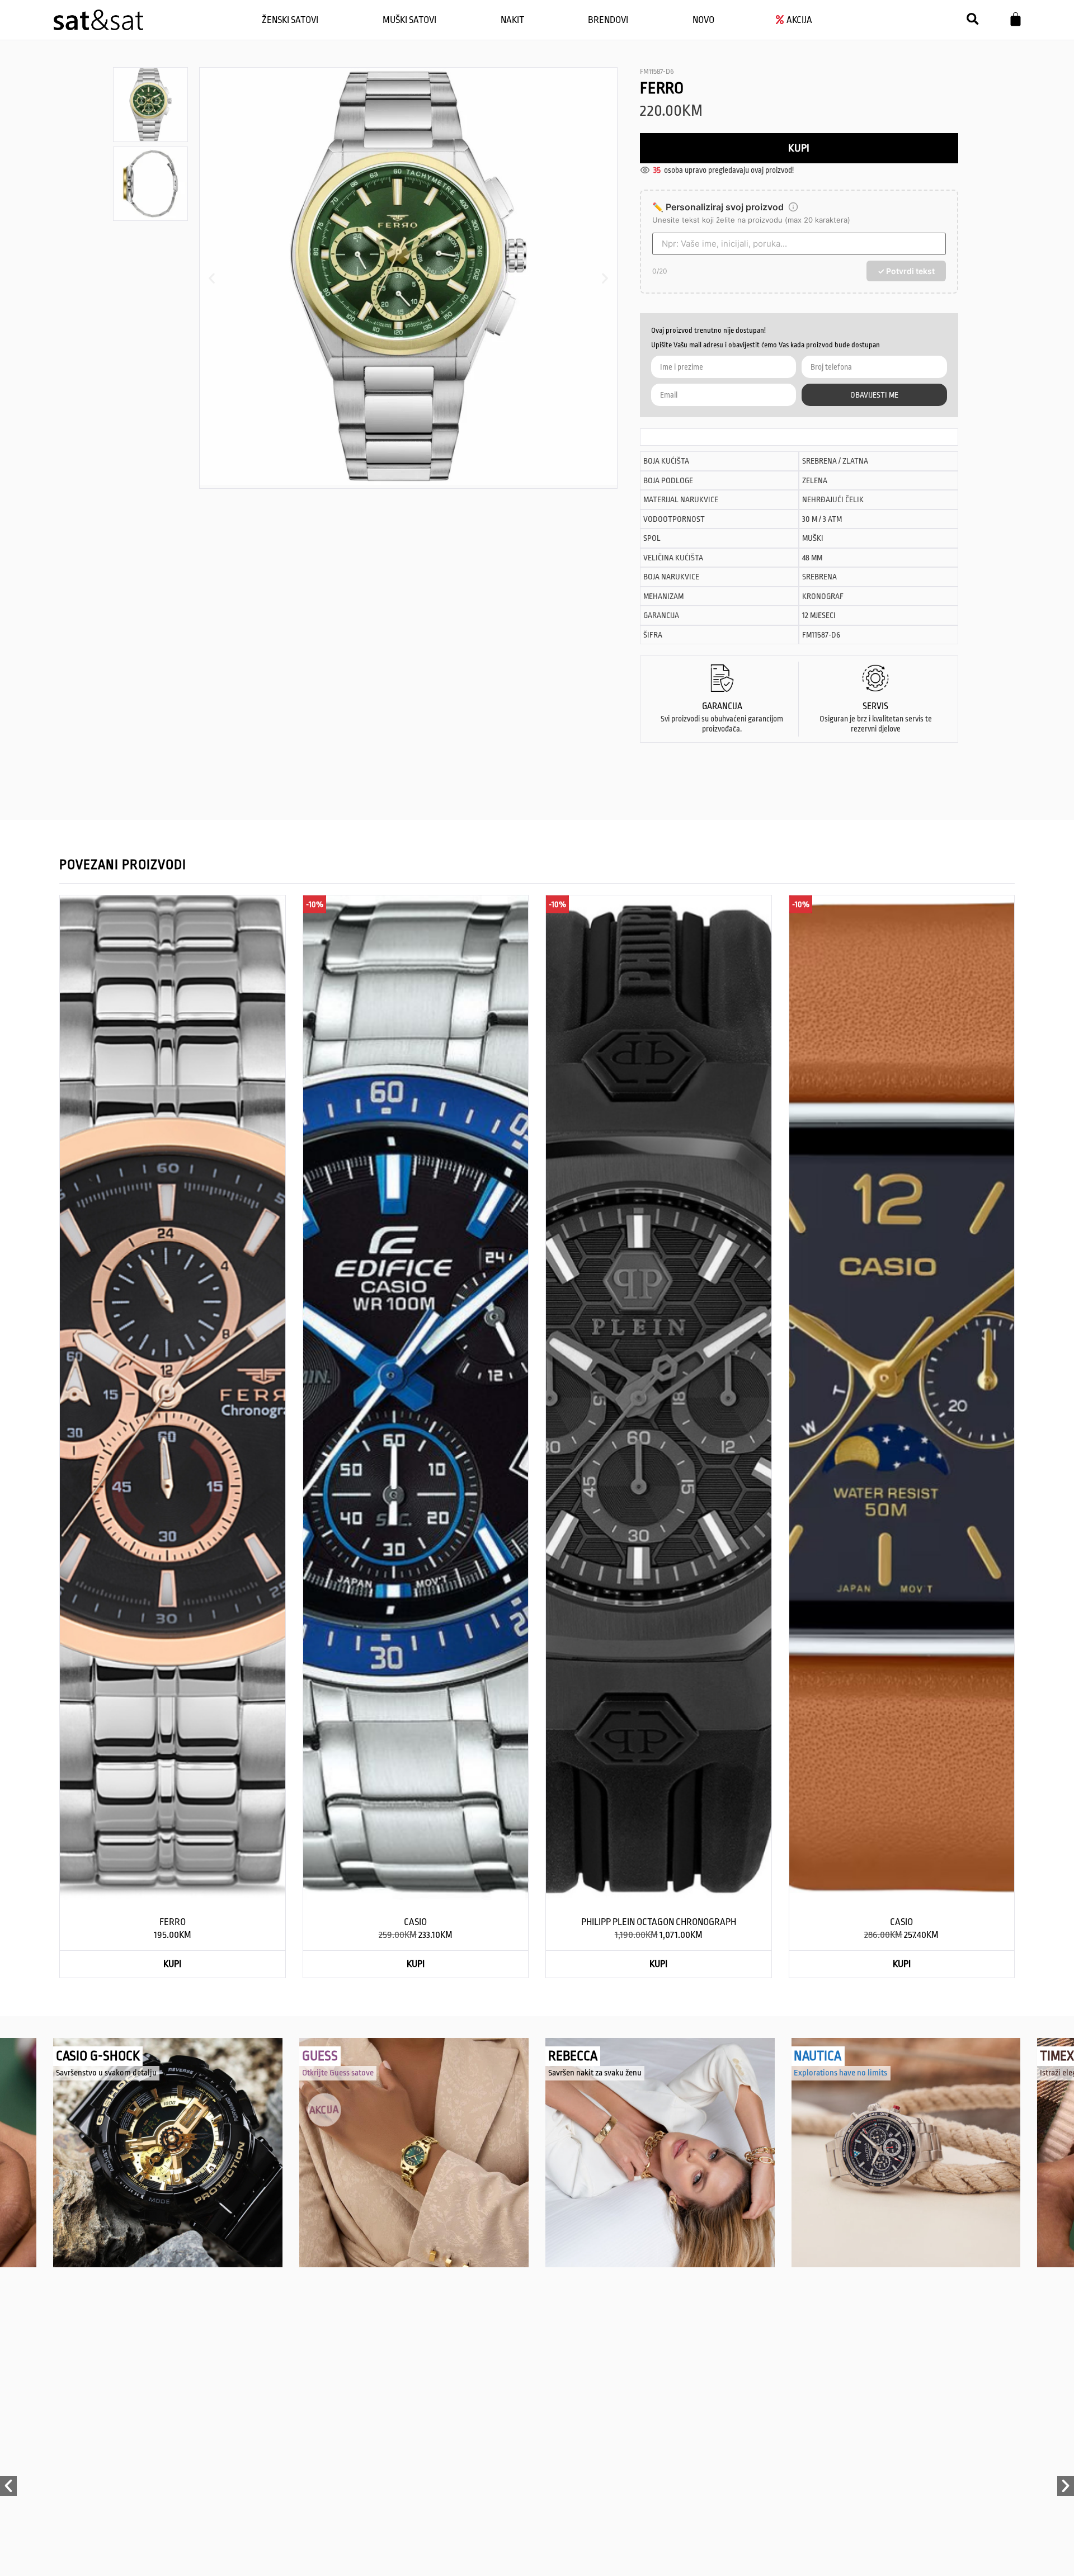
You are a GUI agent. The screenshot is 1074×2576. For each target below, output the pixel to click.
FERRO (173, 1922)
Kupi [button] (172, 1964)
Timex (811, 2056)
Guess (74, 2056)
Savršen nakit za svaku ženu (349, 2073)
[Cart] (1016, 19)
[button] (972, 19)
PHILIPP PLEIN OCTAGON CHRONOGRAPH (659, 1922)
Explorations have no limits (595, 2073)
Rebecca (327, 2056)
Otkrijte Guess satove (92, 2073)
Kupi (799, 148)
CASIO (415, 1922)
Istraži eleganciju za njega (837, 2073)
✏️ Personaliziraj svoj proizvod (718, 207)
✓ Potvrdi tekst (906, 271)
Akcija (74, 2102)
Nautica (572, 2056)
